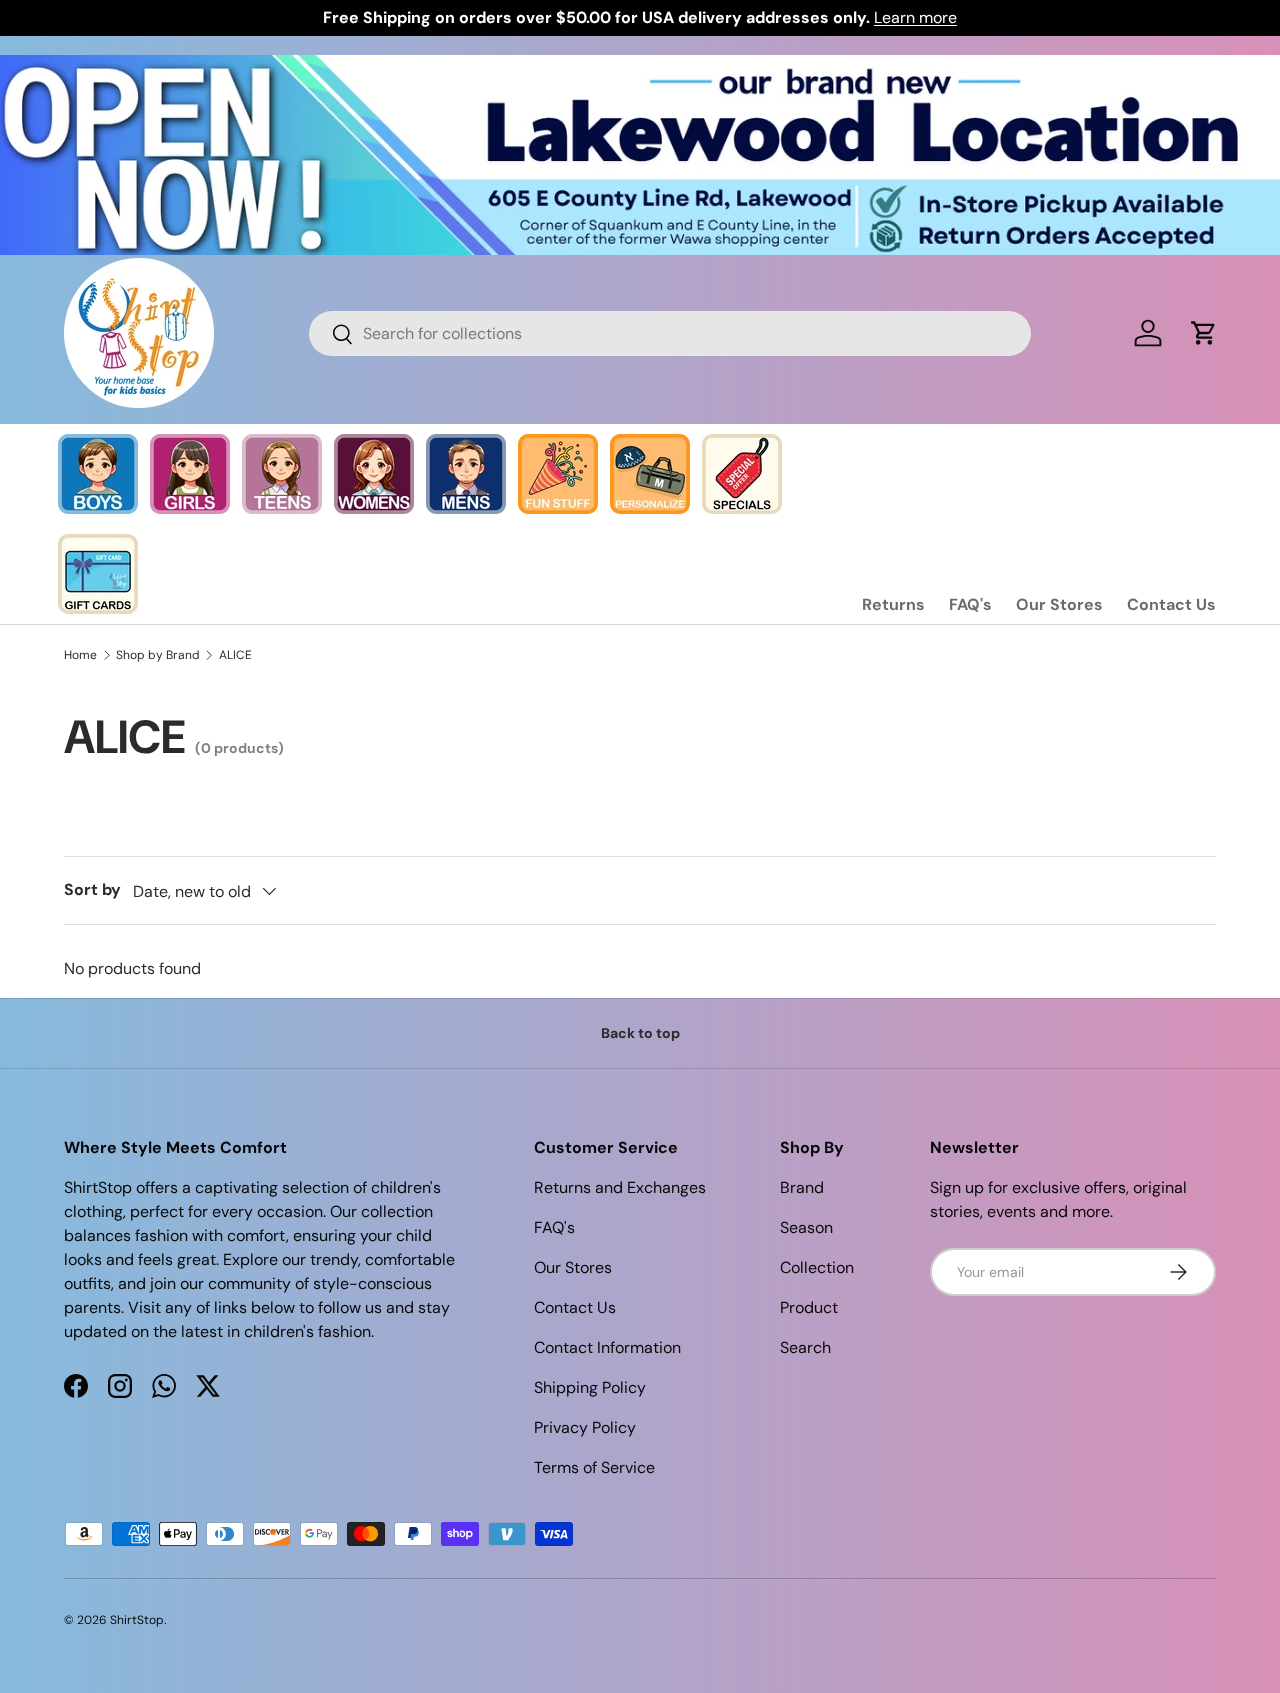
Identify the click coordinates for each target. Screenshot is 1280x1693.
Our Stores (1059, 604)
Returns (893, 604)
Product (809, 1307)
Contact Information (607, 1347)
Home (80, 655)
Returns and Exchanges (620, 1187)
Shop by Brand (158, 655)
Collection (817, 1267)
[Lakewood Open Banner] (640, 66)
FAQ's (970, 604)
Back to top (640, 1033)
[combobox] (670, 333)
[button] (1204, 333)
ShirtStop (137, 1620)
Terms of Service (594, 1467)
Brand (802, 1187)
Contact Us (1171, 604)
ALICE (235, 655)
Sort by (92, 889)
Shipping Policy (590, 1387)
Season (806, 1227)
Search (805, 1347)
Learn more (915, 17)
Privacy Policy (585, 1427)
